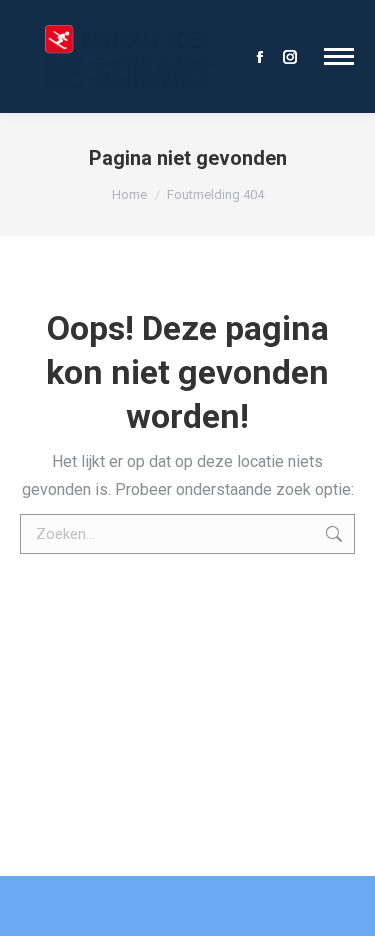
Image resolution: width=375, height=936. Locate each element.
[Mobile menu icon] (339, 56)
